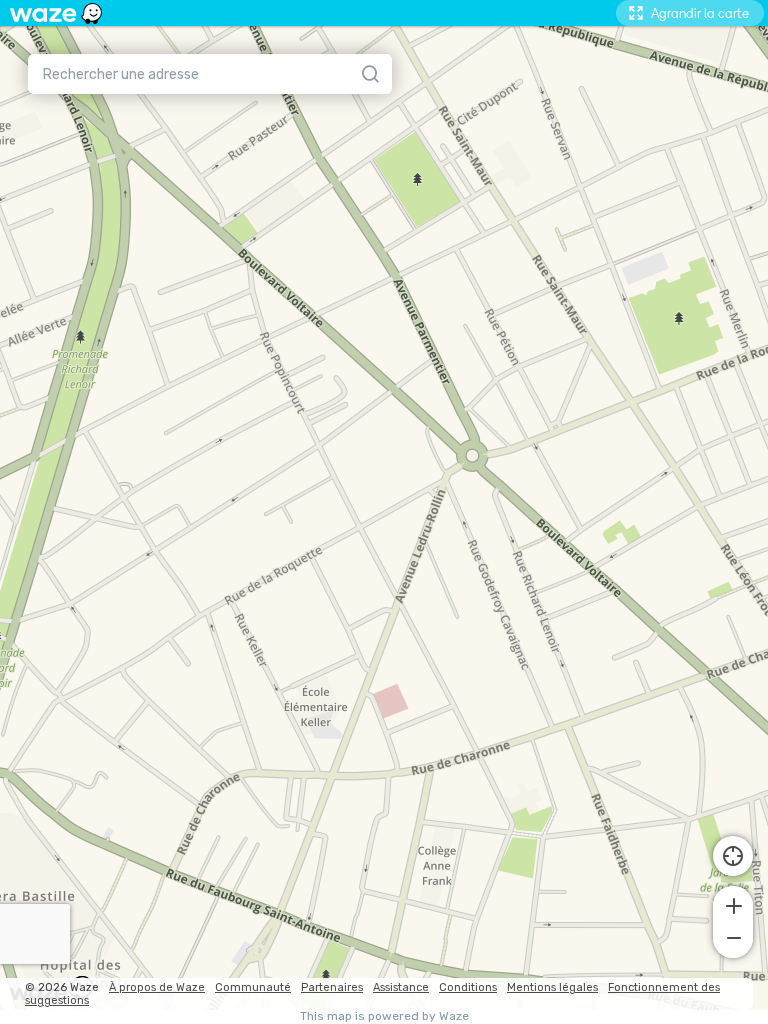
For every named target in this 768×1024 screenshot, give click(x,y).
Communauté (253, 987)
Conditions (468, 987)
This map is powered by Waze (384, 1016)
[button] (733, 904)
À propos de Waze (157, 987)
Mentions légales (552, 987)
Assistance (401, 987)
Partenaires (332, 987)
